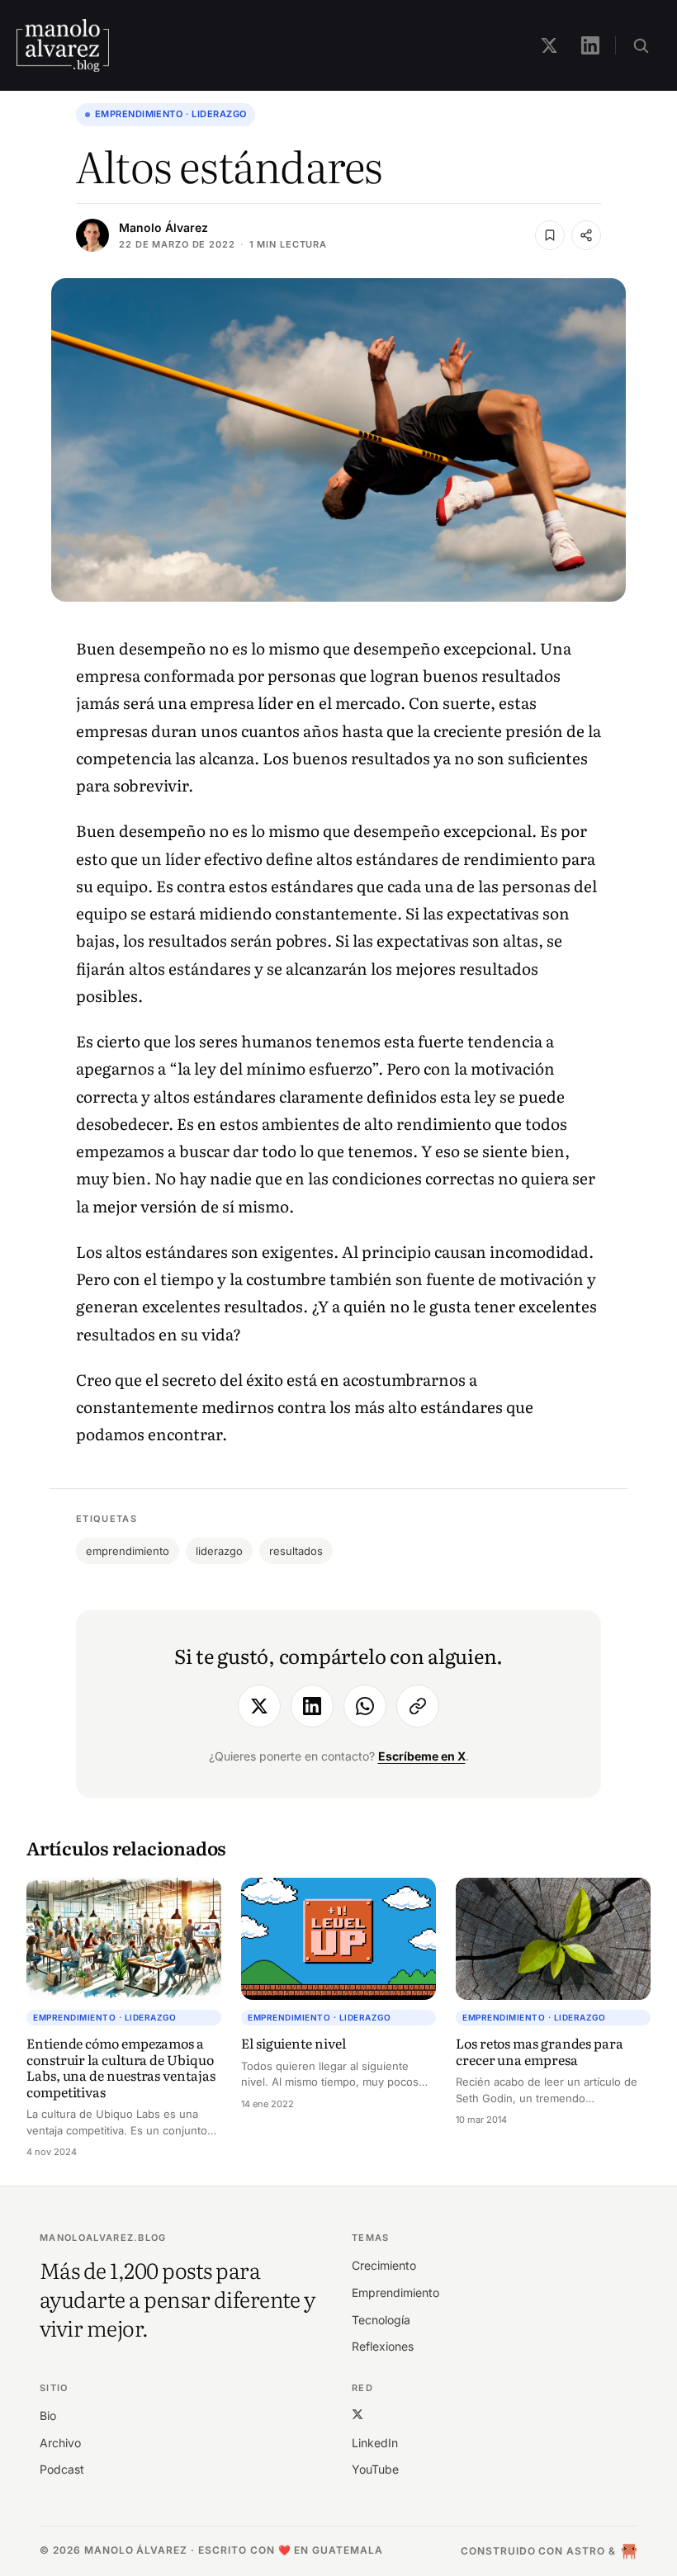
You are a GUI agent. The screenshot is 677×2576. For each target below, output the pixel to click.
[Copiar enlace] (418, 1706)
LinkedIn (375, 2443)
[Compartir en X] (259, 1706)
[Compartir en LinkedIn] (312, 1706)
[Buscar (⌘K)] (641, 45)
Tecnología (381, 2320)
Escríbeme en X (422, 1756)
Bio (48, 2415)
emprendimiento (128, 1551)
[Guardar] (550, 235)
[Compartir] (586, 235)
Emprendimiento (395, 2292)
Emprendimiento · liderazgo (170, 114)
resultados (296, 1551)
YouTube (375, 2469)
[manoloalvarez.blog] (63, 45)
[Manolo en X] (549, 45)
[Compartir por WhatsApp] (365, 1706)
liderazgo (219, 1551)
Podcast (62, 2469)
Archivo (60, 2443)
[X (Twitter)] (357, 2414)
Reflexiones (383, 2346)
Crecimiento (384, 2265)
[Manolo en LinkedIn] (590, 45)
